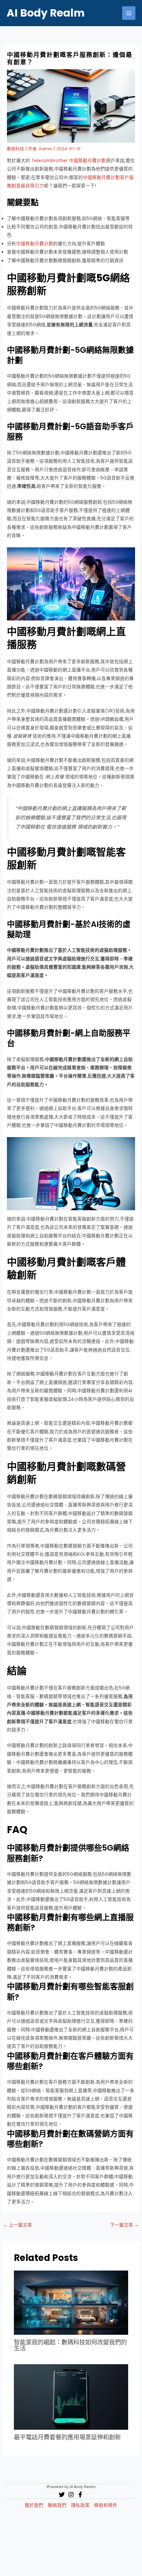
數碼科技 (16, 149)
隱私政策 (80, 2505)
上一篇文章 (18, 2225)
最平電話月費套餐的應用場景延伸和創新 (67, 2437)
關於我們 (34, 2505)
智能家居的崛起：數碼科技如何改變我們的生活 (70, 2345)
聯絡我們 (57, 2505)
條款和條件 (106, 2505)
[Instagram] (71, 2495)
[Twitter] (62, 2495)
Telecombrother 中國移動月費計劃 (69, 161)
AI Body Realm (46, 13)
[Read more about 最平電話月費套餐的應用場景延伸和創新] (71, 2397)
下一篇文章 (124, 2225)
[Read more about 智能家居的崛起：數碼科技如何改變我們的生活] (71, 2302)
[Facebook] (80, 2495)
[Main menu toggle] (129, 13)
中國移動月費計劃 (35, 244)
